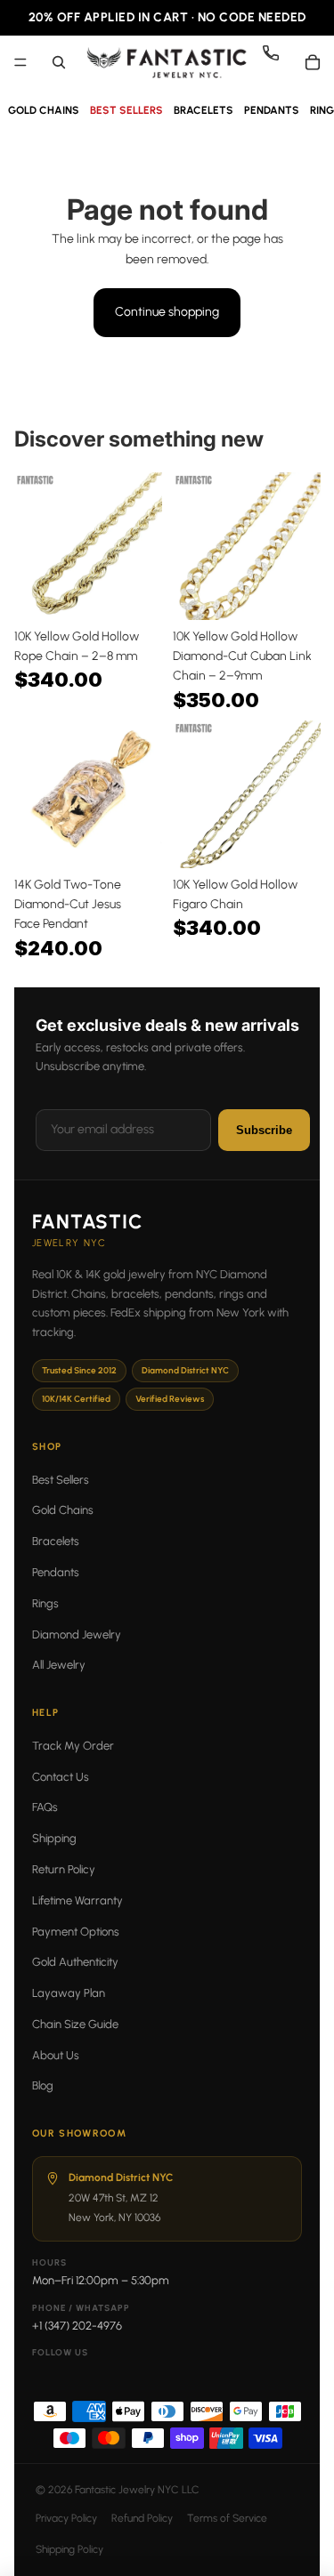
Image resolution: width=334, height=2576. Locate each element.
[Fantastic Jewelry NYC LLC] (166, 62)
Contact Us (61, 1777)
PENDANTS (272, 110)
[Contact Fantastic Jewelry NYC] (278, 62)
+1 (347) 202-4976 (77, 2326)
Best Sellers (61, 1480)
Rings (45, 1603)
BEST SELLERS (126, 110)
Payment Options (76, 1932)
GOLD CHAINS (44, 110)
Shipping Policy (69, 2549)
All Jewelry (59, 1665)
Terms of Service (227, 2518)
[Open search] (59, 62)
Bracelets (56, 1541)
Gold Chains (63, 1510)
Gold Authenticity (75, 1962)
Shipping (54, 1838)
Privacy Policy (66, 2518)
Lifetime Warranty (77, 1900)
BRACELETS (204, 110)
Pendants (56, 1572)
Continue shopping (167, 312)
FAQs (45, 1807)
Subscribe (264, 1130)
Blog (43, 2085)
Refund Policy (142, 2518)
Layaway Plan (69, 1993)
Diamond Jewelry (77, 1634)
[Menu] (20, 62)
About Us (56, 2055)
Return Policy (64, 1869)
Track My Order (73, 1746)
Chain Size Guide (75, 2024)
